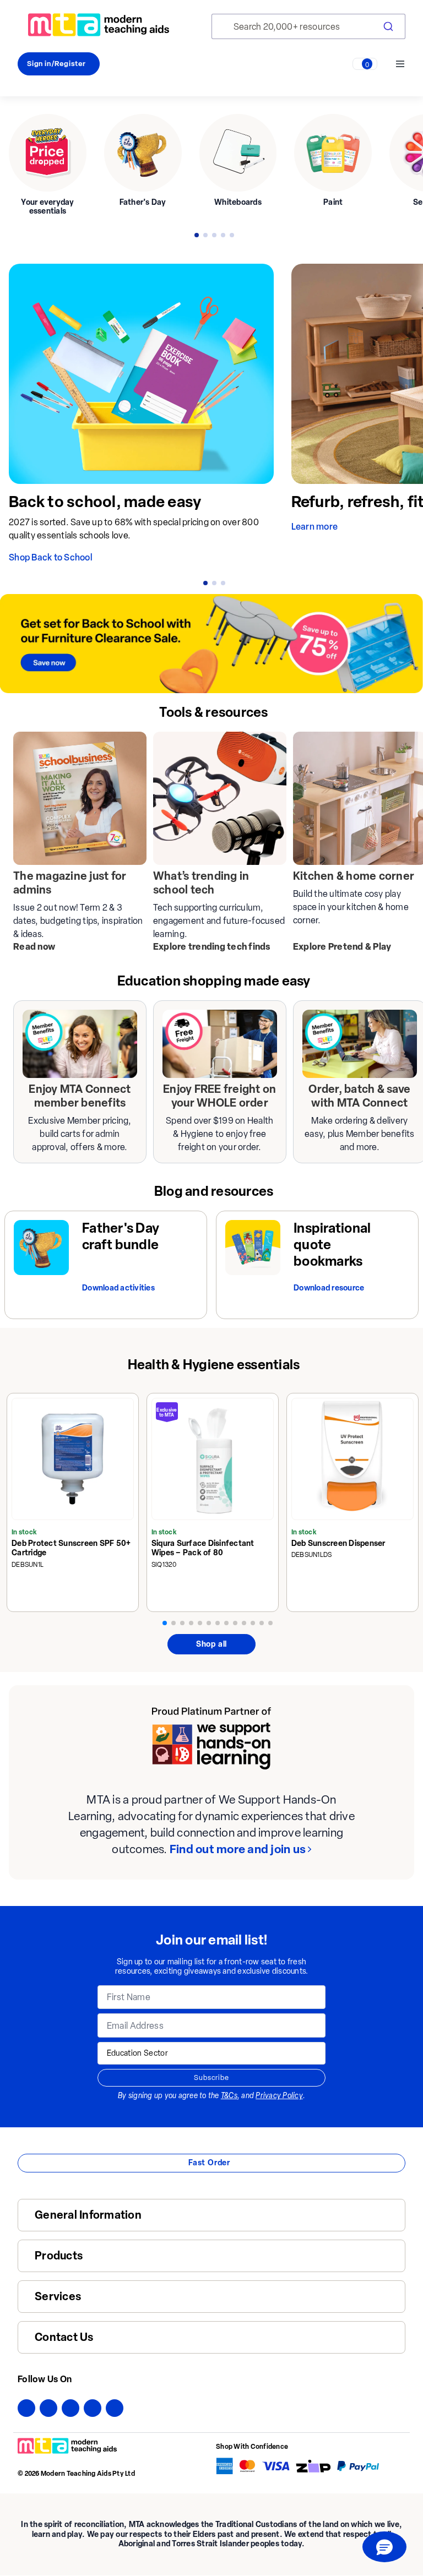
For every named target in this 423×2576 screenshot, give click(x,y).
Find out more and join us (238, 1849)
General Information (88, 2215)
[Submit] (387, 26)
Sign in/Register (56, 64)
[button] (384, 2547)
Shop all (211, 1644)
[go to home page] (99, 25)
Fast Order (209, 2163)
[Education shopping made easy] (80, 1044)
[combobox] (308, 26)
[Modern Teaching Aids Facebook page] (26, 2408)
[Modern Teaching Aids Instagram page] (70, 2408)
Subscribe (211, 2077)
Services (58, 2297)
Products (59, 2256)
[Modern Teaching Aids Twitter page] (48, 2408)
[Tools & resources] (80, 798)
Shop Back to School (51, 557)
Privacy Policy (279, 2096)
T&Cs (229, 2096)
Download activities (118, 1288)
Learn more (315, 527)
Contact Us (64, 2337)
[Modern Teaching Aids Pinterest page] (93, 2408)
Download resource (329, 1288)
